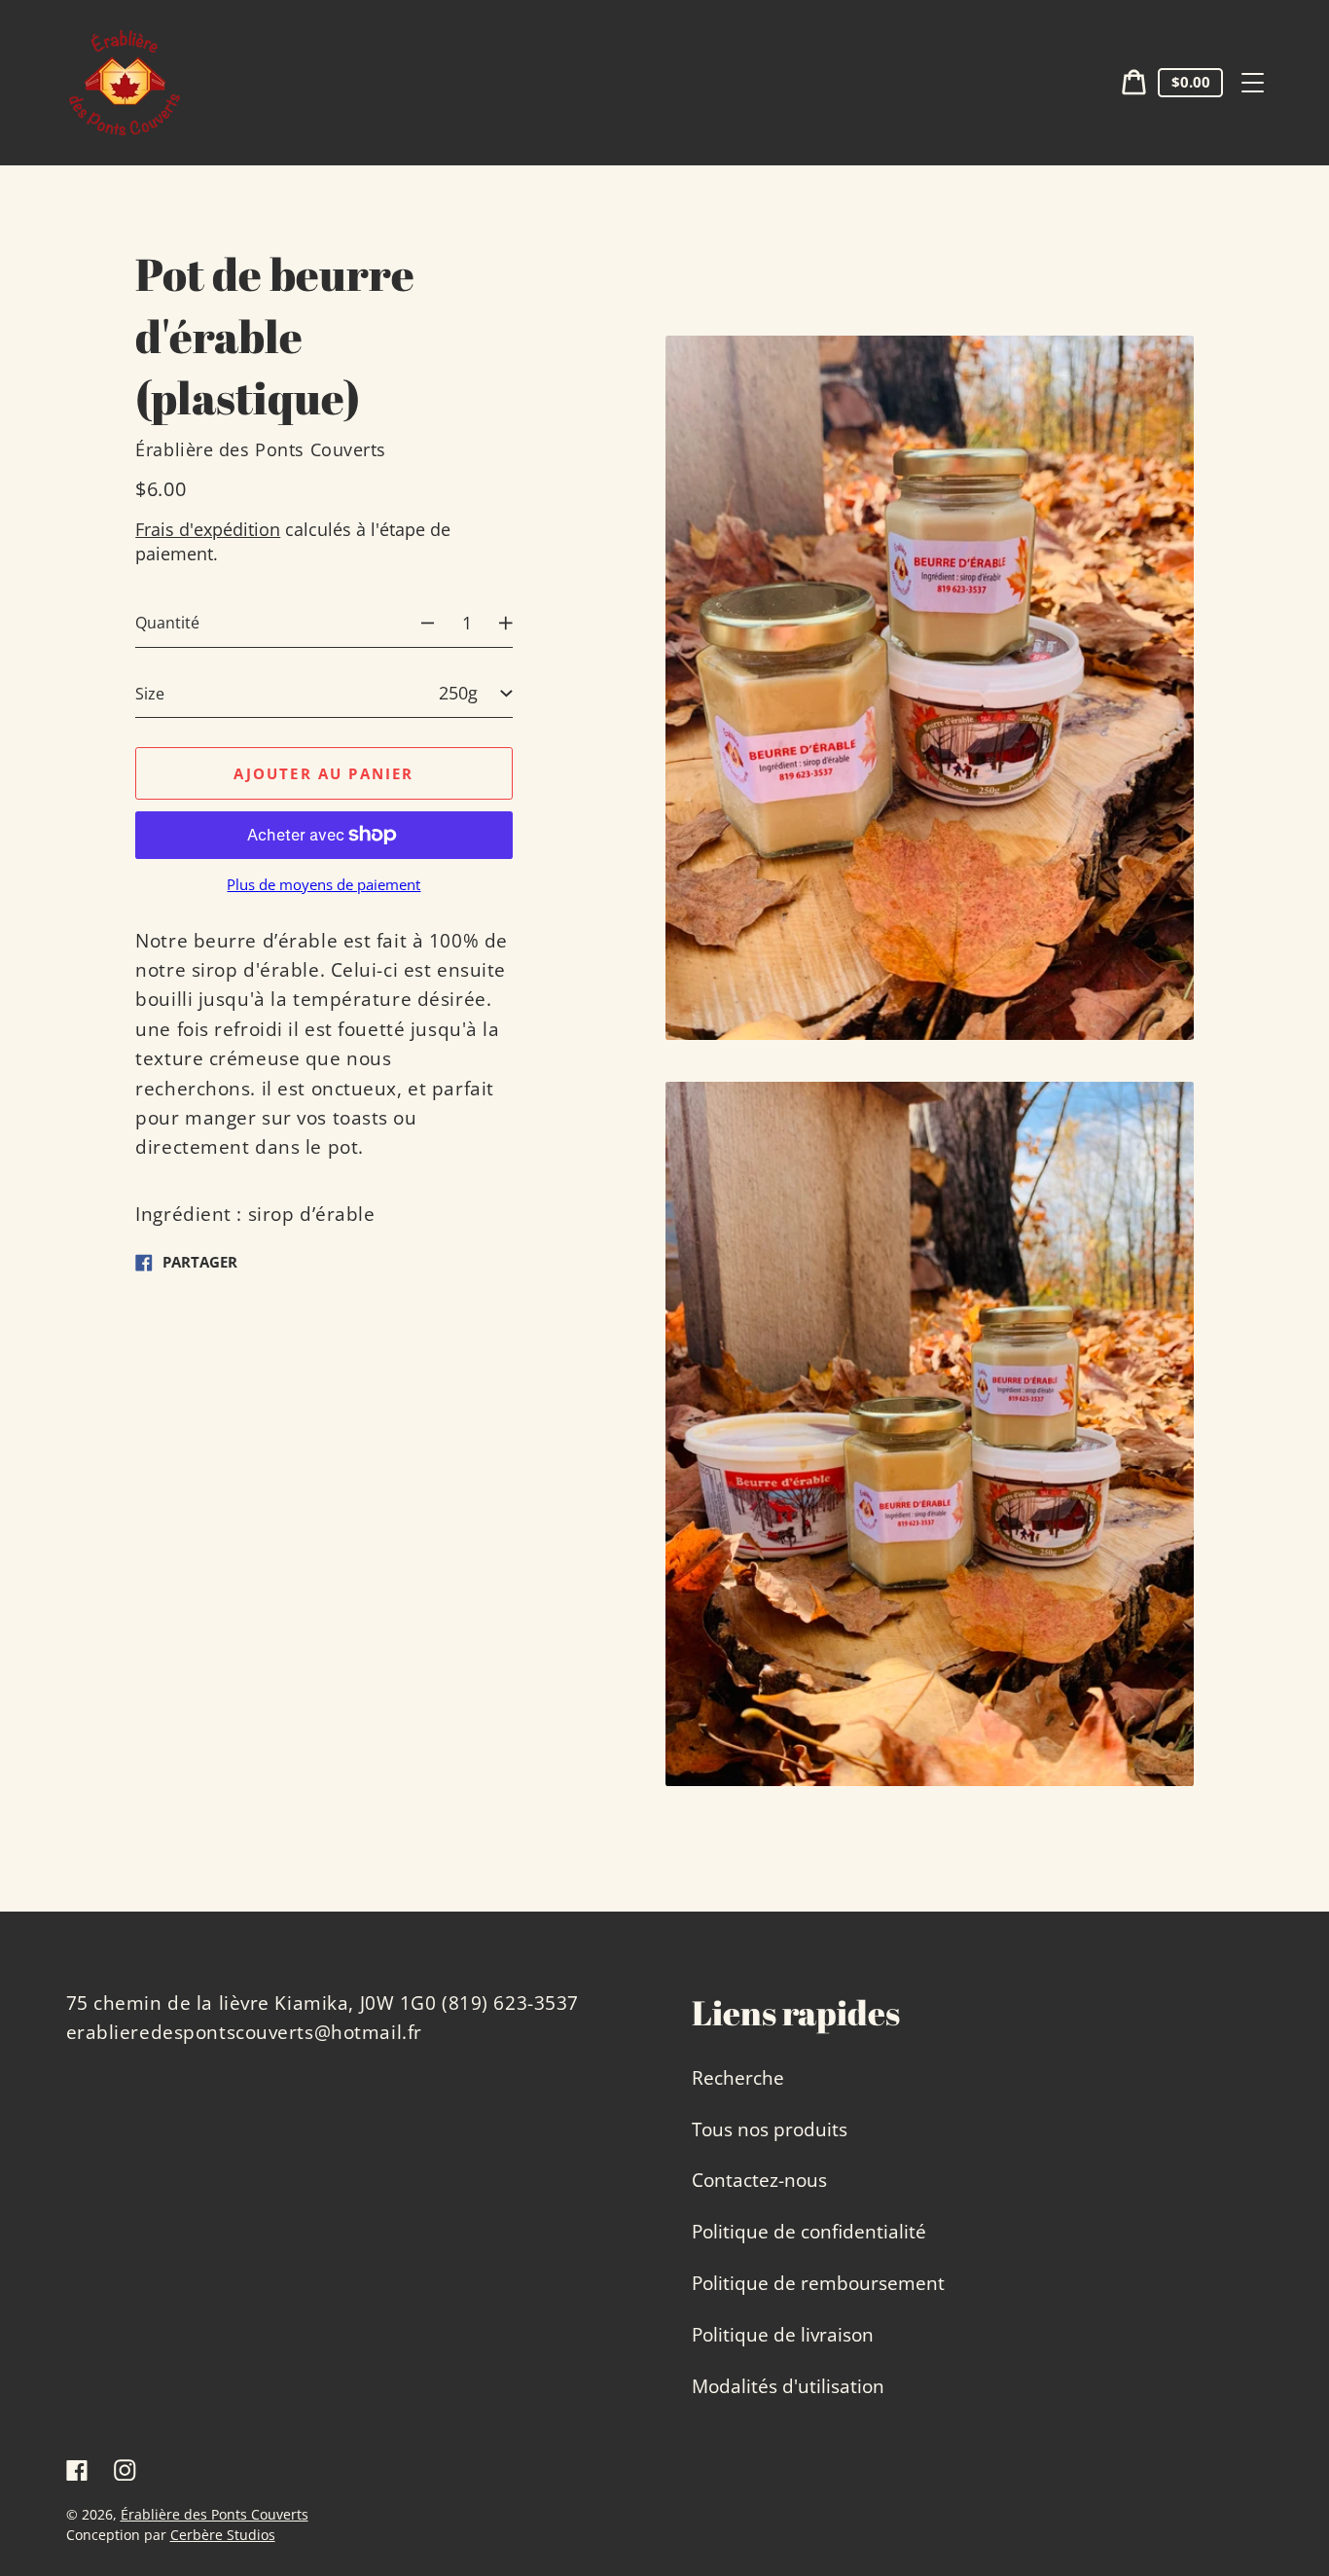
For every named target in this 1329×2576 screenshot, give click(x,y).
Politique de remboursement (818, 2283)
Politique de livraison (783, 2335)
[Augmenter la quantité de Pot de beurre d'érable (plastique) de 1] (516, 623)
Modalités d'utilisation (788, 2386)
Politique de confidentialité (809, 2232)
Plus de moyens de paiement (323, 885)
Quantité (167, 623)
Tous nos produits (770, 2129)
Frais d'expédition (208, 529)
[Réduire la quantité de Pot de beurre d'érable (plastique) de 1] (417, 623)
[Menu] (1253, 83)
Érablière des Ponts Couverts (215, 2514)
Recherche (738, 2078)
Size (150, 693)
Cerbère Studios (223, 2535)
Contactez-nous (759, 2180)
